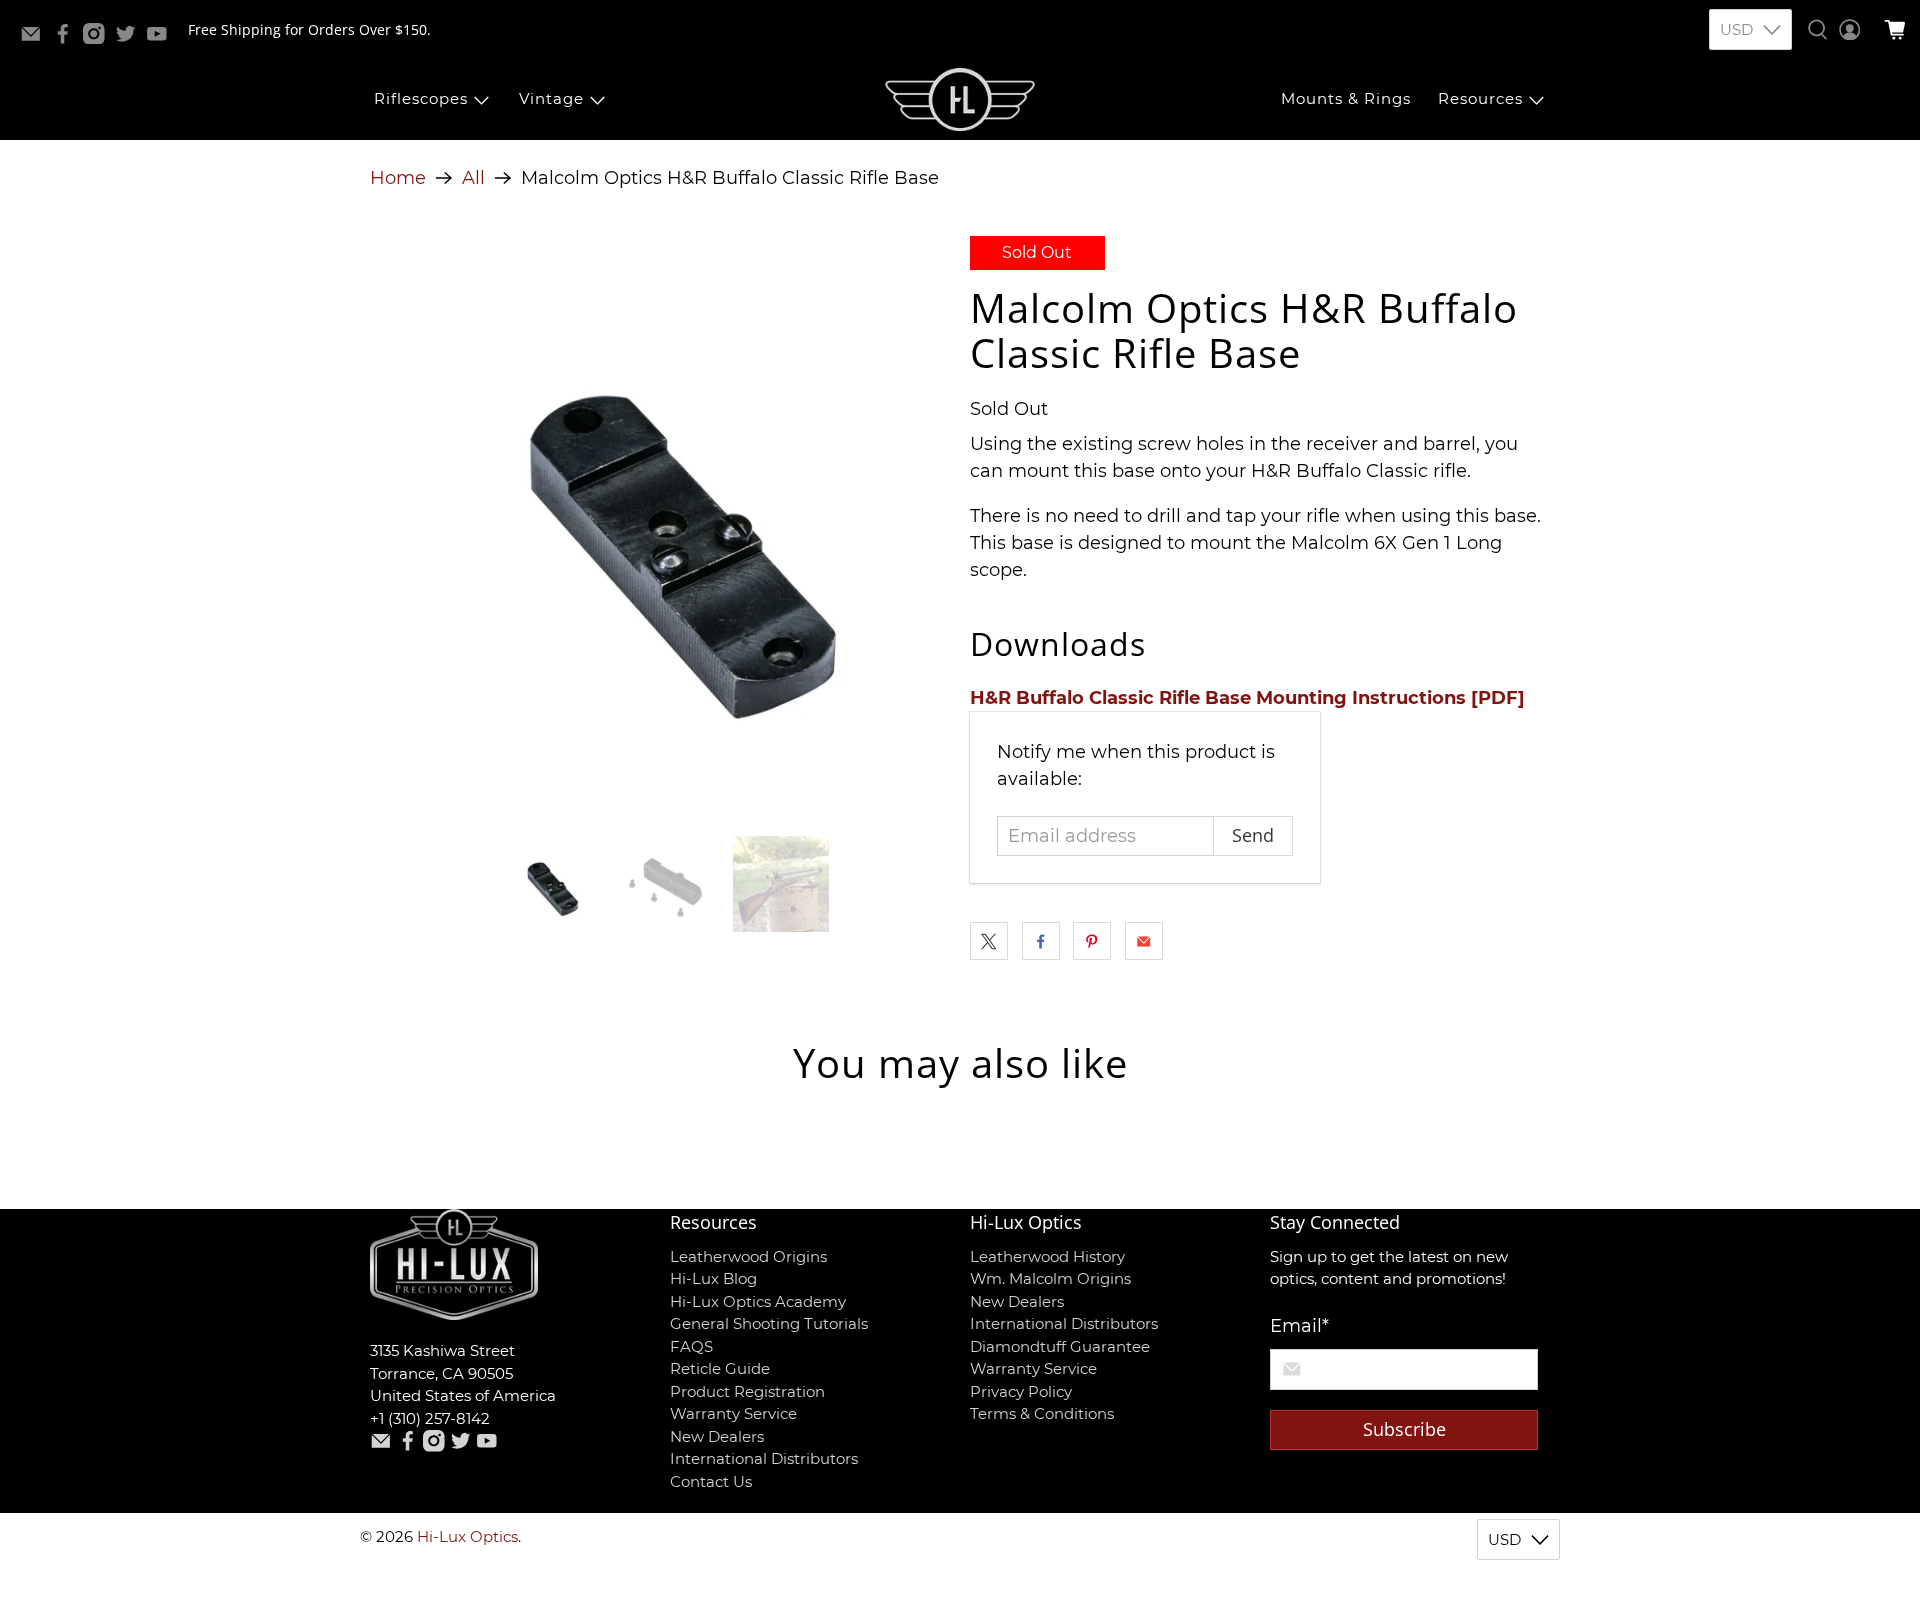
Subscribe (1404, 1429)
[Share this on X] (989, 941)
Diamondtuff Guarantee (1060, 1346)
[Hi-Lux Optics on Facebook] (68, 38)
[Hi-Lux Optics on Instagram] (99, 38)
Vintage (551, 98)
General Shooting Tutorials (769, 1323)
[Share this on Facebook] (1041, 941)
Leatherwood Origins (748, 1256)
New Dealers (717, 1436)
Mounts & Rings (1346, 98)
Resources (1480, 98)
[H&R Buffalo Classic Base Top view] (660, 526)
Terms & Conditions (1042, 1413)
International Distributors (764, 1458)
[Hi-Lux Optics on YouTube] (162, 38)
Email (1299, 1326)
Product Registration (747, 1391)
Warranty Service (733, 1413)
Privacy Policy (1021, 1391)
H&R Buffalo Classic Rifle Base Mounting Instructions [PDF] (1247, 698)
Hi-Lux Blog (713, 1278)
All (473, 178)
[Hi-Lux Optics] (960, 99)
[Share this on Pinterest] (1092, 941)
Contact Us (711, 1481)
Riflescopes (421, 98)
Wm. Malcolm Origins (1050, 1278)
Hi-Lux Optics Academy (758, 1301)
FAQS (691, 1346)
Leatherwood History (1047, 1256)
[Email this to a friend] (1144, 941)
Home (398, 178)
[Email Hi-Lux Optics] (36, 38)
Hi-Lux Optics (467, 1536)
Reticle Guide (720, 1368)
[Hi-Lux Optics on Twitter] (131, 38)
